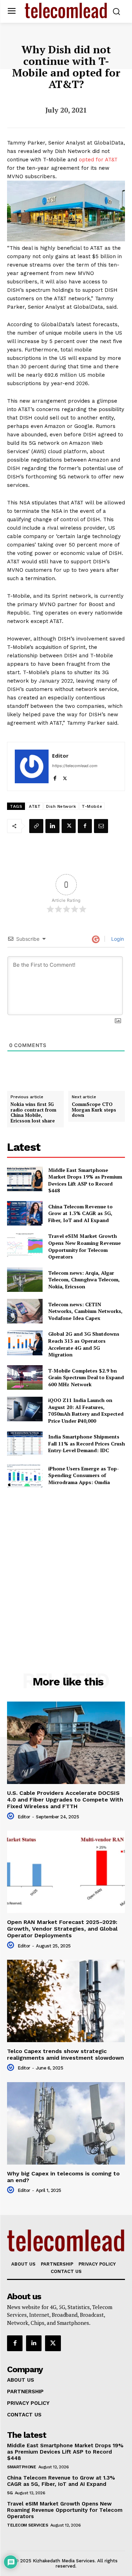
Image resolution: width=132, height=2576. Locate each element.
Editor (60, 756)
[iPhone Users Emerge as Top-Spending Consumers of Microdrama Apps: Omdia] (25, 1475)
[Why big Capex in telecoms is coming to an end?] (66, 2123)
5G (10, 2493)
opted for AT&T (98, 160)
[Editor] (32, 766)
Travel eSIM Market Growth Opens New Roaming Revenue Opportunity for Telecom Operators (84, 1246)
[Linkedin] (52, 826)
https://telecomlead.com (75, 766)
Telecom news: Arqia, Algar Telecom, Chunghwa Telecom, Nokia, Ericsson (84, 1280)
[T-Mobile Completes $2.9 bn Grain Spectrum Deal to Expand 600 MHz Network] (25, 1377)
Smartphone (21, 2467)
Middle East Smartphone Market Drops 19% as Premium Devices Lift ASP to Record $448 (85, 1180)
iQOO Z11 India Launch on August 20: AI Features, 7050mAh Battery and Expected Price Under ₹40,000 (86, 1410)
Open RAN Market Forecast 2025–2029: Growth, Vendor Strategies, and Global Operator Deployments (62, 1929)
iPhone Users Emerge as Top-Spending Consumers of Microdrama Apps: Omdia (84, 1475)
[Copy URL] (36, 826)
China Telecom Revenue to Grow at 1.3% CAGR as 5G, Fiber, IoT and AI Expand (80, 1213)
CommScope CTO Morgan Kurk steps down (94, 1110)
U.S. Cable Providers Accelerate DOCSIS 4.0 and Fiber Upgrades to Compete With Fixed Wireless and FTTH (65, 1800)
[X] (65, 777)
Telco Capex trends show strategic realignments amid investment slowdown (65, 2054)
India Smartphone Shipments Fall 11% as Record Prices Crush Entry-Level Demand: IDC (87, 1443)
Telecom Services (27, 2525)
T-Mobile (92, 806)
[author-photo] (12, 1816)
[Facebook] (55, 777)
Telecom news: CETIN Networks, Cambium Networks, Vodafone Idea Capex (85, 1311)
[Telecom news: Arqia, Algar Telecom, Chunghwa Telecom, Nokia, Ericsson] (25, 1280)
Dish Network (61, 806)
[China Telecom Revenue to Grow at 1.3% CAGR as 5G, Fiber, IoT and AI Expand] (25, 1213)
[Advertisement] (66, 1565)
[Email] (101, 826)
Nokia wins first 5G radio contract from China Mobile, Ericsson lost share (33, 1113)
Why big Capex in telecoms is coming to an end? (63, 2177)
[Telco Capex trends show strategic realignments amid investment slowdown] (66, 2001)
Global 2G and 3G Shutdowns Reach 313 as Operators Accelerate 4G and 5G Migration (84, 1344)
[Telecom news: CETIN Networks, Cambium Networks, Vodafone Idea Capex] (25, 1311)
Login (117, 939)
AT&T (35, 806)
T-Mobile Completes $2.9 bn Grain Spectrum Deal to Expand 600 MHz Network (86, 1377)
